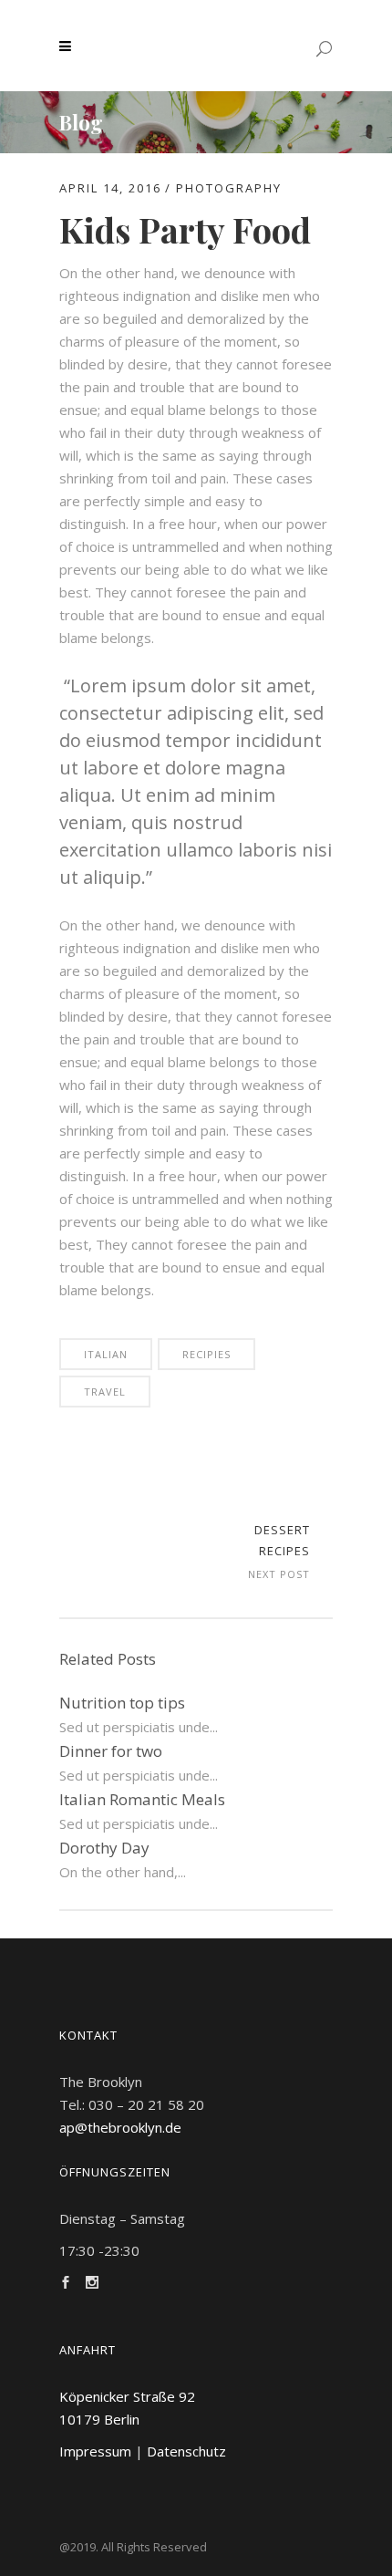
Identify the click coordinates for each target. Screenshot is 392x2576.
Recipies (206, 1354)
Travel (105, 1392)
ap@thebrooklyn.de (120, 2127)
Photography (229, 188)
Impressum (95, 2451)
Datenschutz (186, 2451)
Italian (106, 1354)
